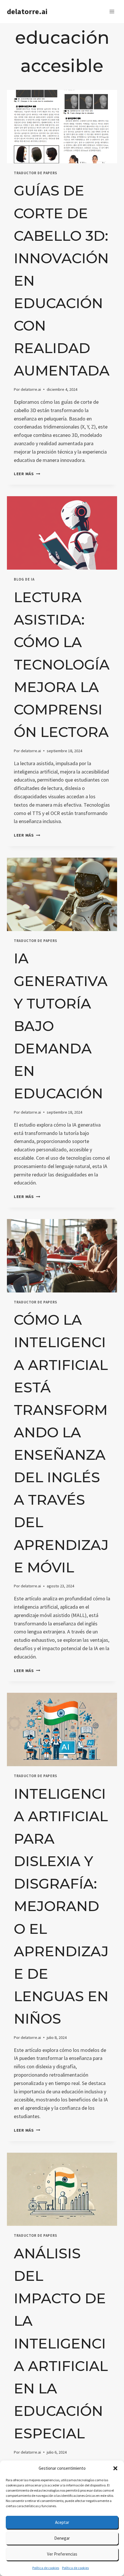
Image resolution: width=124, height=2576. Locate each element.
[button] (115, 2468)
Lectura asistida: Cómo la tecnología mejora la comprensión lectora (62, 665)
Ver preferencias (62, 2554)
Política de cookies (46, 2568)
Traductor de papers (35, 173)
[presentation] (62, 127)
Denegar (62, 2538)
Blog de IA (24, 579)
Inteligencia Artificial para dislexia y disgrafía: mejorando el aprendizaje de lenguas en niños (61, 1906)
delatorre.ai (31, 389)
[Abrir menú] (112, 11)
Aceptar (62, 2522)
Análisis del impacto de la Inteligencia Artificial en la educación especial (61, 2343)
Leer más (27, 474)
